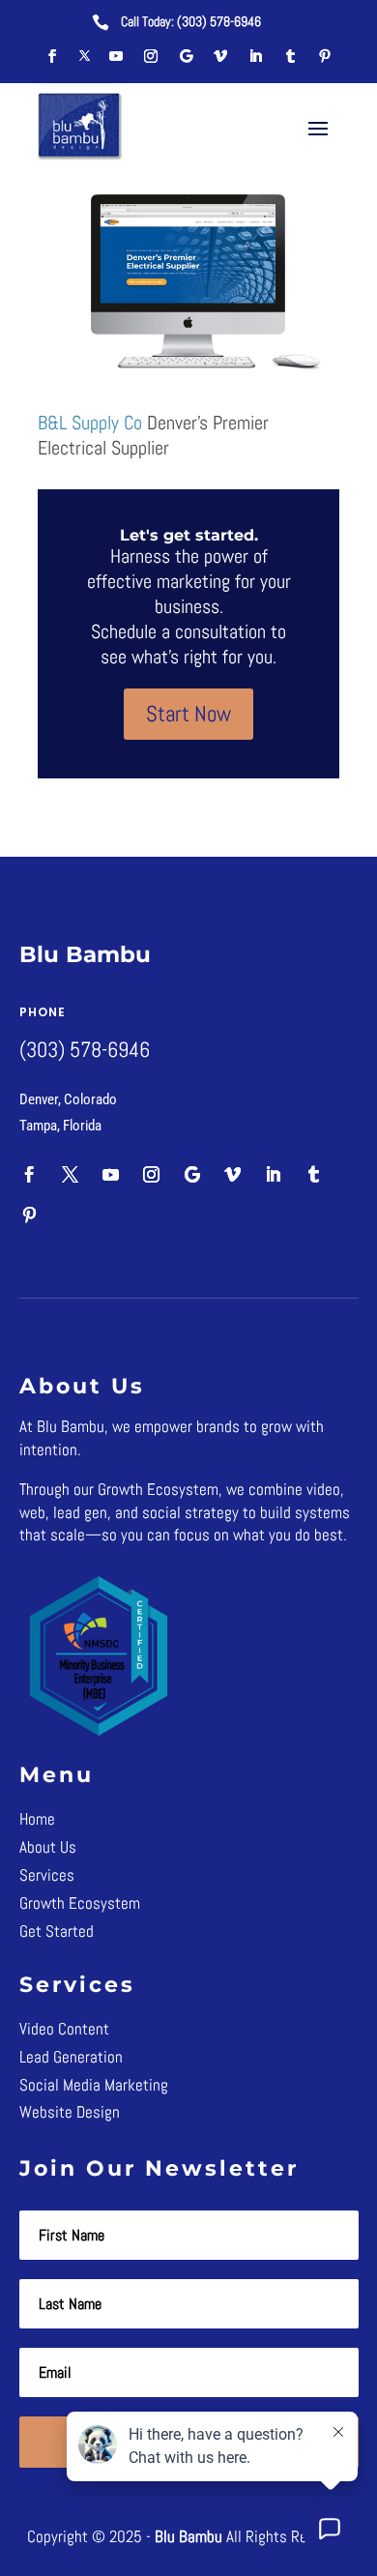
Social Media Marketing (94, 2085)
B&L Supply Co (90, 423)
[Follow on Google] (186, 56)
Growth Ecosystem (80, 1903)
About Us (48, 1847)
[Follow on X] (84, 56)
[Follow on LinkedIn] (255, 56)
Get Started (57, 1931)
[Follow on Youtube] (116, 56)
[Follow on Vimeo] (220, 56)
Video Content (64, 2029)
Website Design (70, 2112)
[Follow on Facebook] (52, 56)
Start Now (188, 714)
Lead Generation (71, 2057)
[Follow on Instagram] (151, 56)
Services (47, 1875)
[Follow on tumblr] (290, 56)
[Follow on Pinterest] (325, 56)
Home (37, 1819)
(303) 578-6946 (219, 21)
